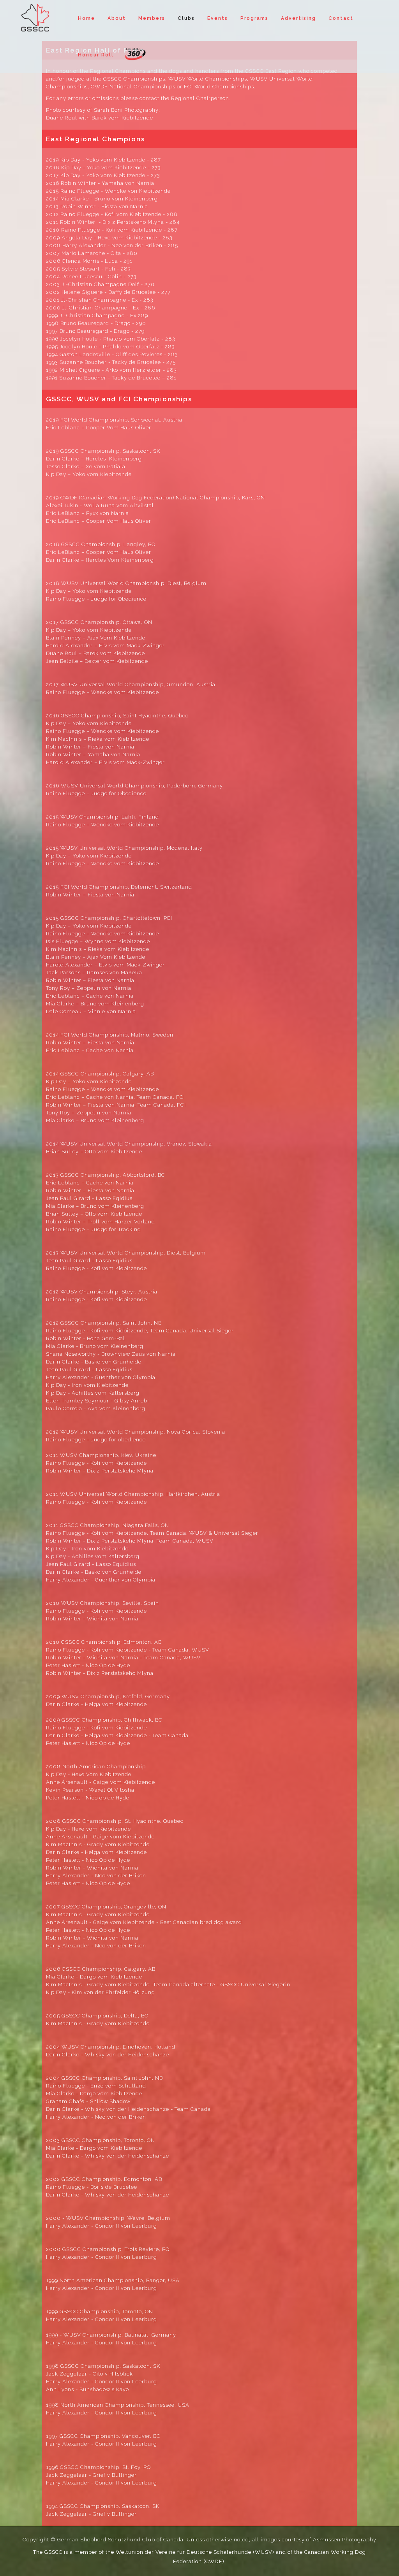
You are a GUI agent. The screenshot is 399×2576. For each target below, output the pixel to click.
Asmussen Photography (345, 2540)
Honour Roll (96, 55)
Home (87, 18)
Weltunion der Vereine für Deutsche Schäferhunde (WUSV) (195, 2552)
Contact (341, 18)
